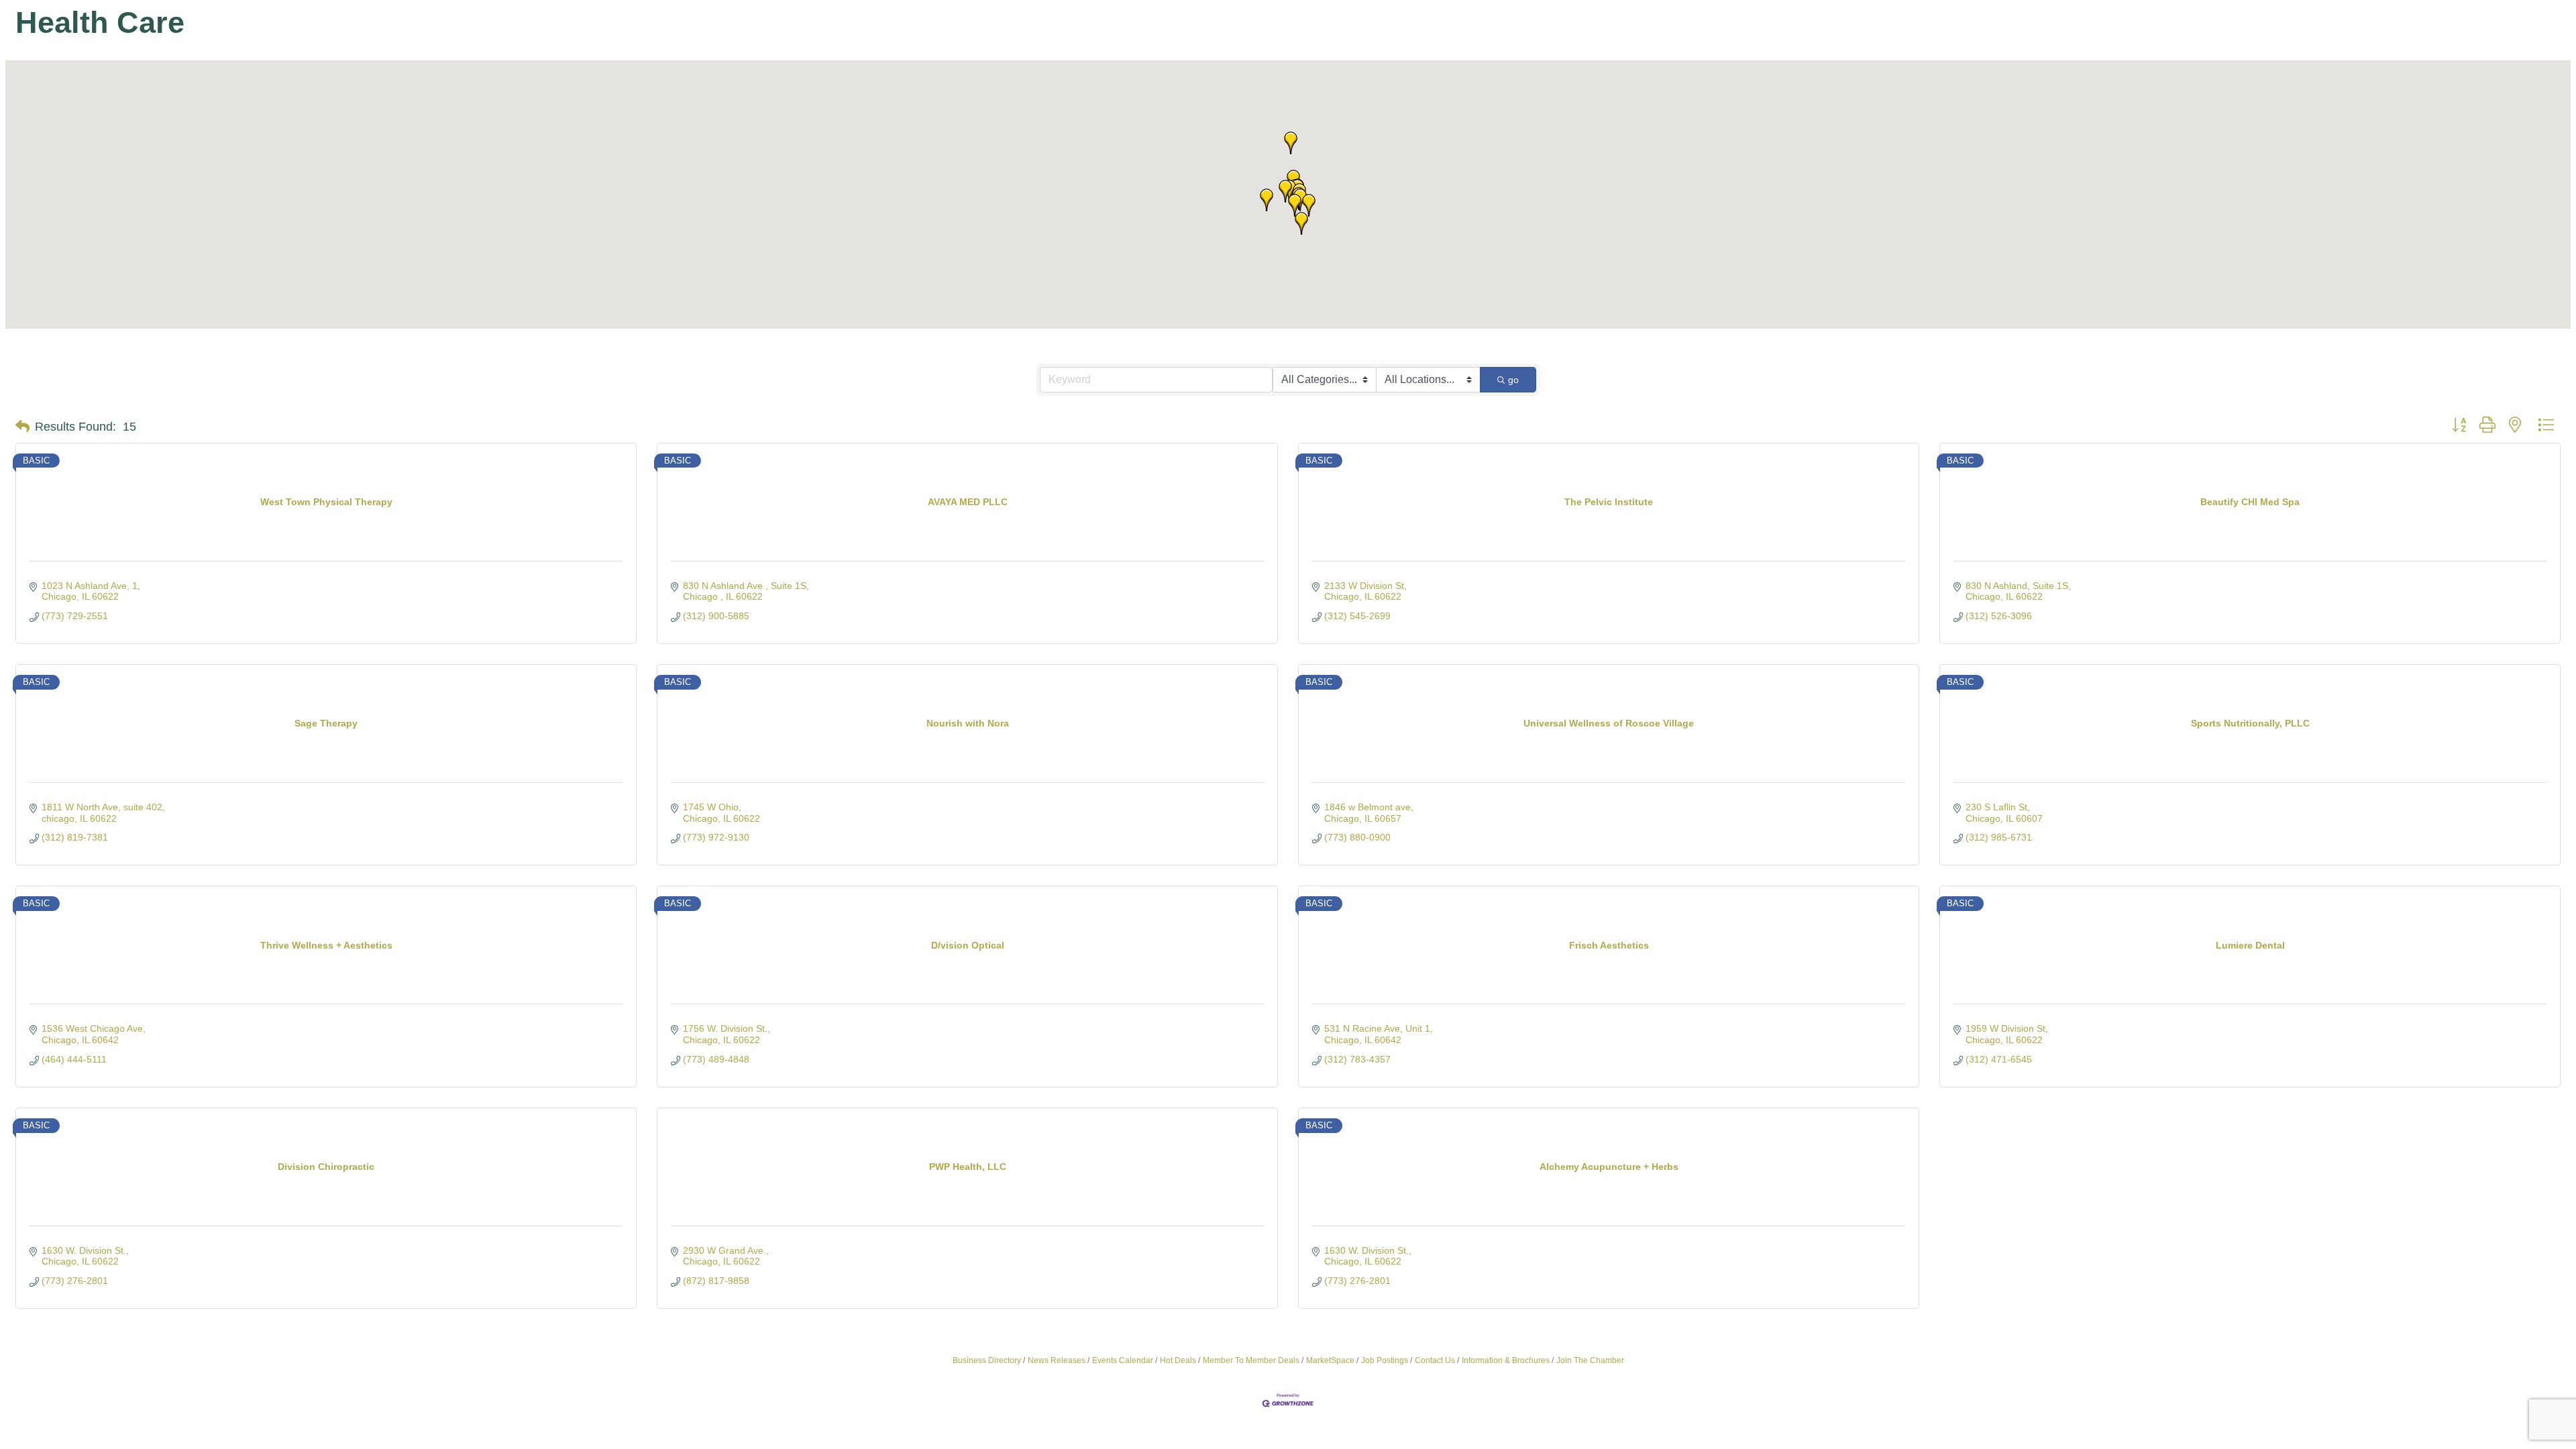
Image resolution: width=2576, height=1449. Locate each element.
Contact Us (1435, 1360)
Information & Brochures (1506, 1360)
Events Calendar (1123, 1360)
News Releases (1057, 1360)
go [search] (1513, 380)
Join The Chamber (1590, 1360)
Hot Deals (1178, 1360)
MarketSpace (1330, 1360)
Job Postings (1385, 1360)
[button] (1267, 200)
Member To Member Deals (1251, 1360)
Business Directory (987, 1360)
